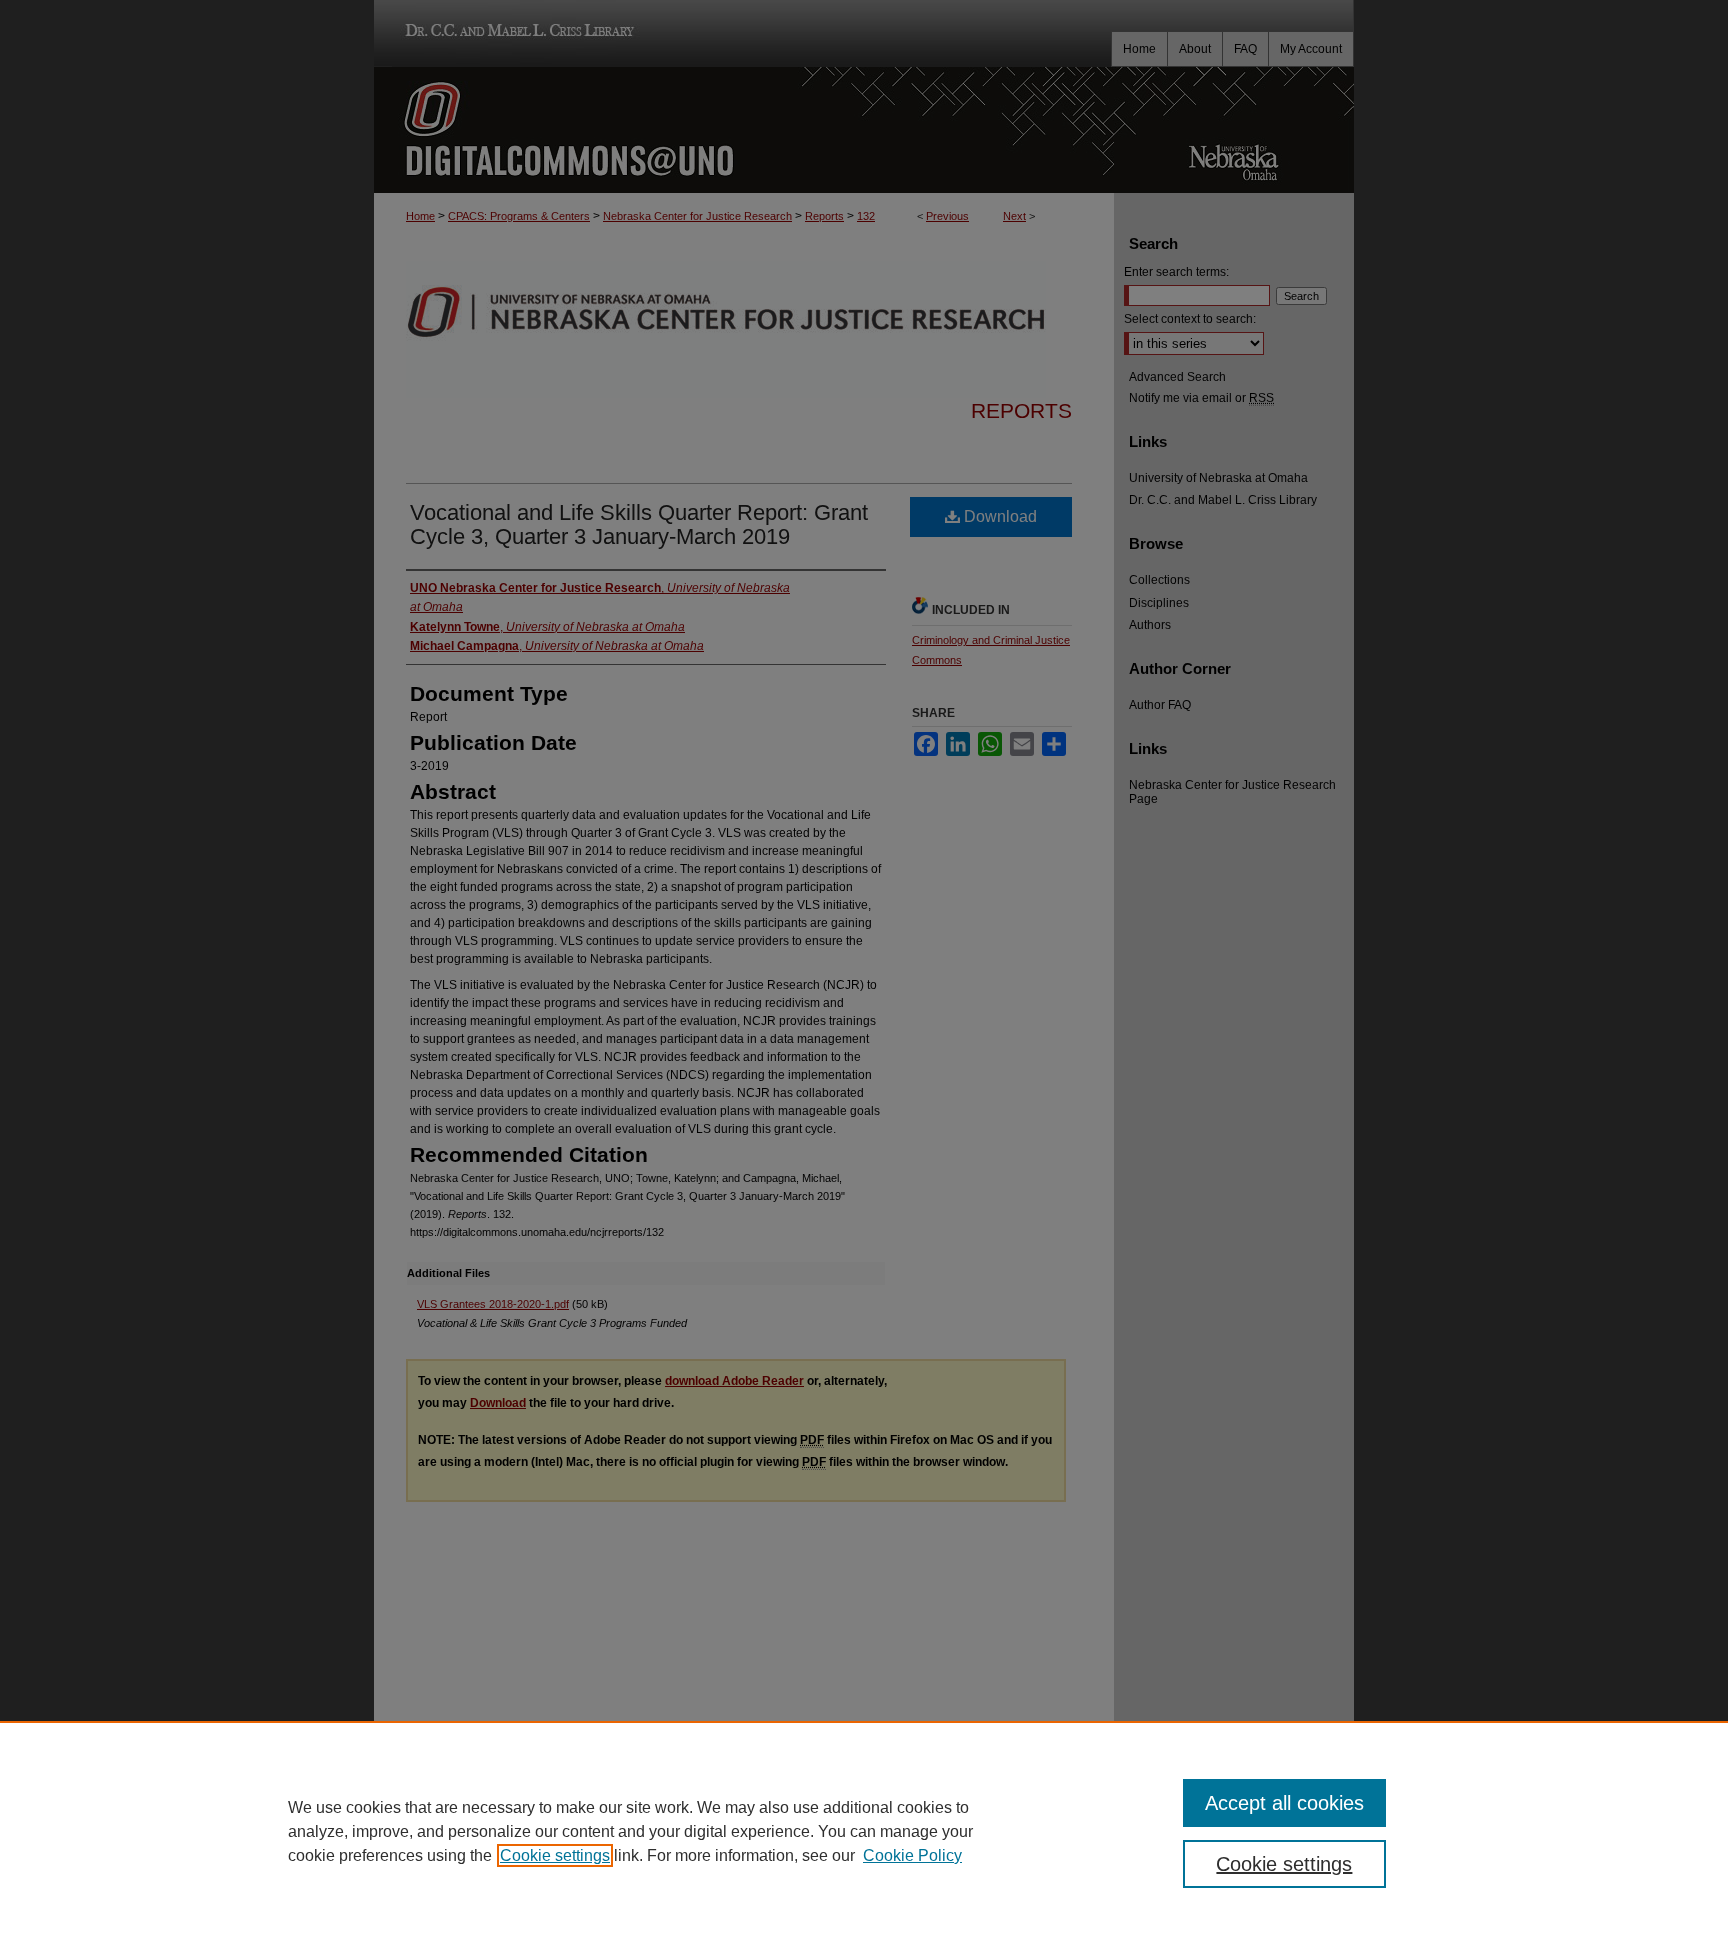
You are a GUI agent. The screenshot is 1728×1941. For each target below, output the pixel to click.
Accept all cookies (1284, 1803)
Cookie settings (555, 1855)
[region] (864, 1831)
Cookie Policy (912, 1855)
